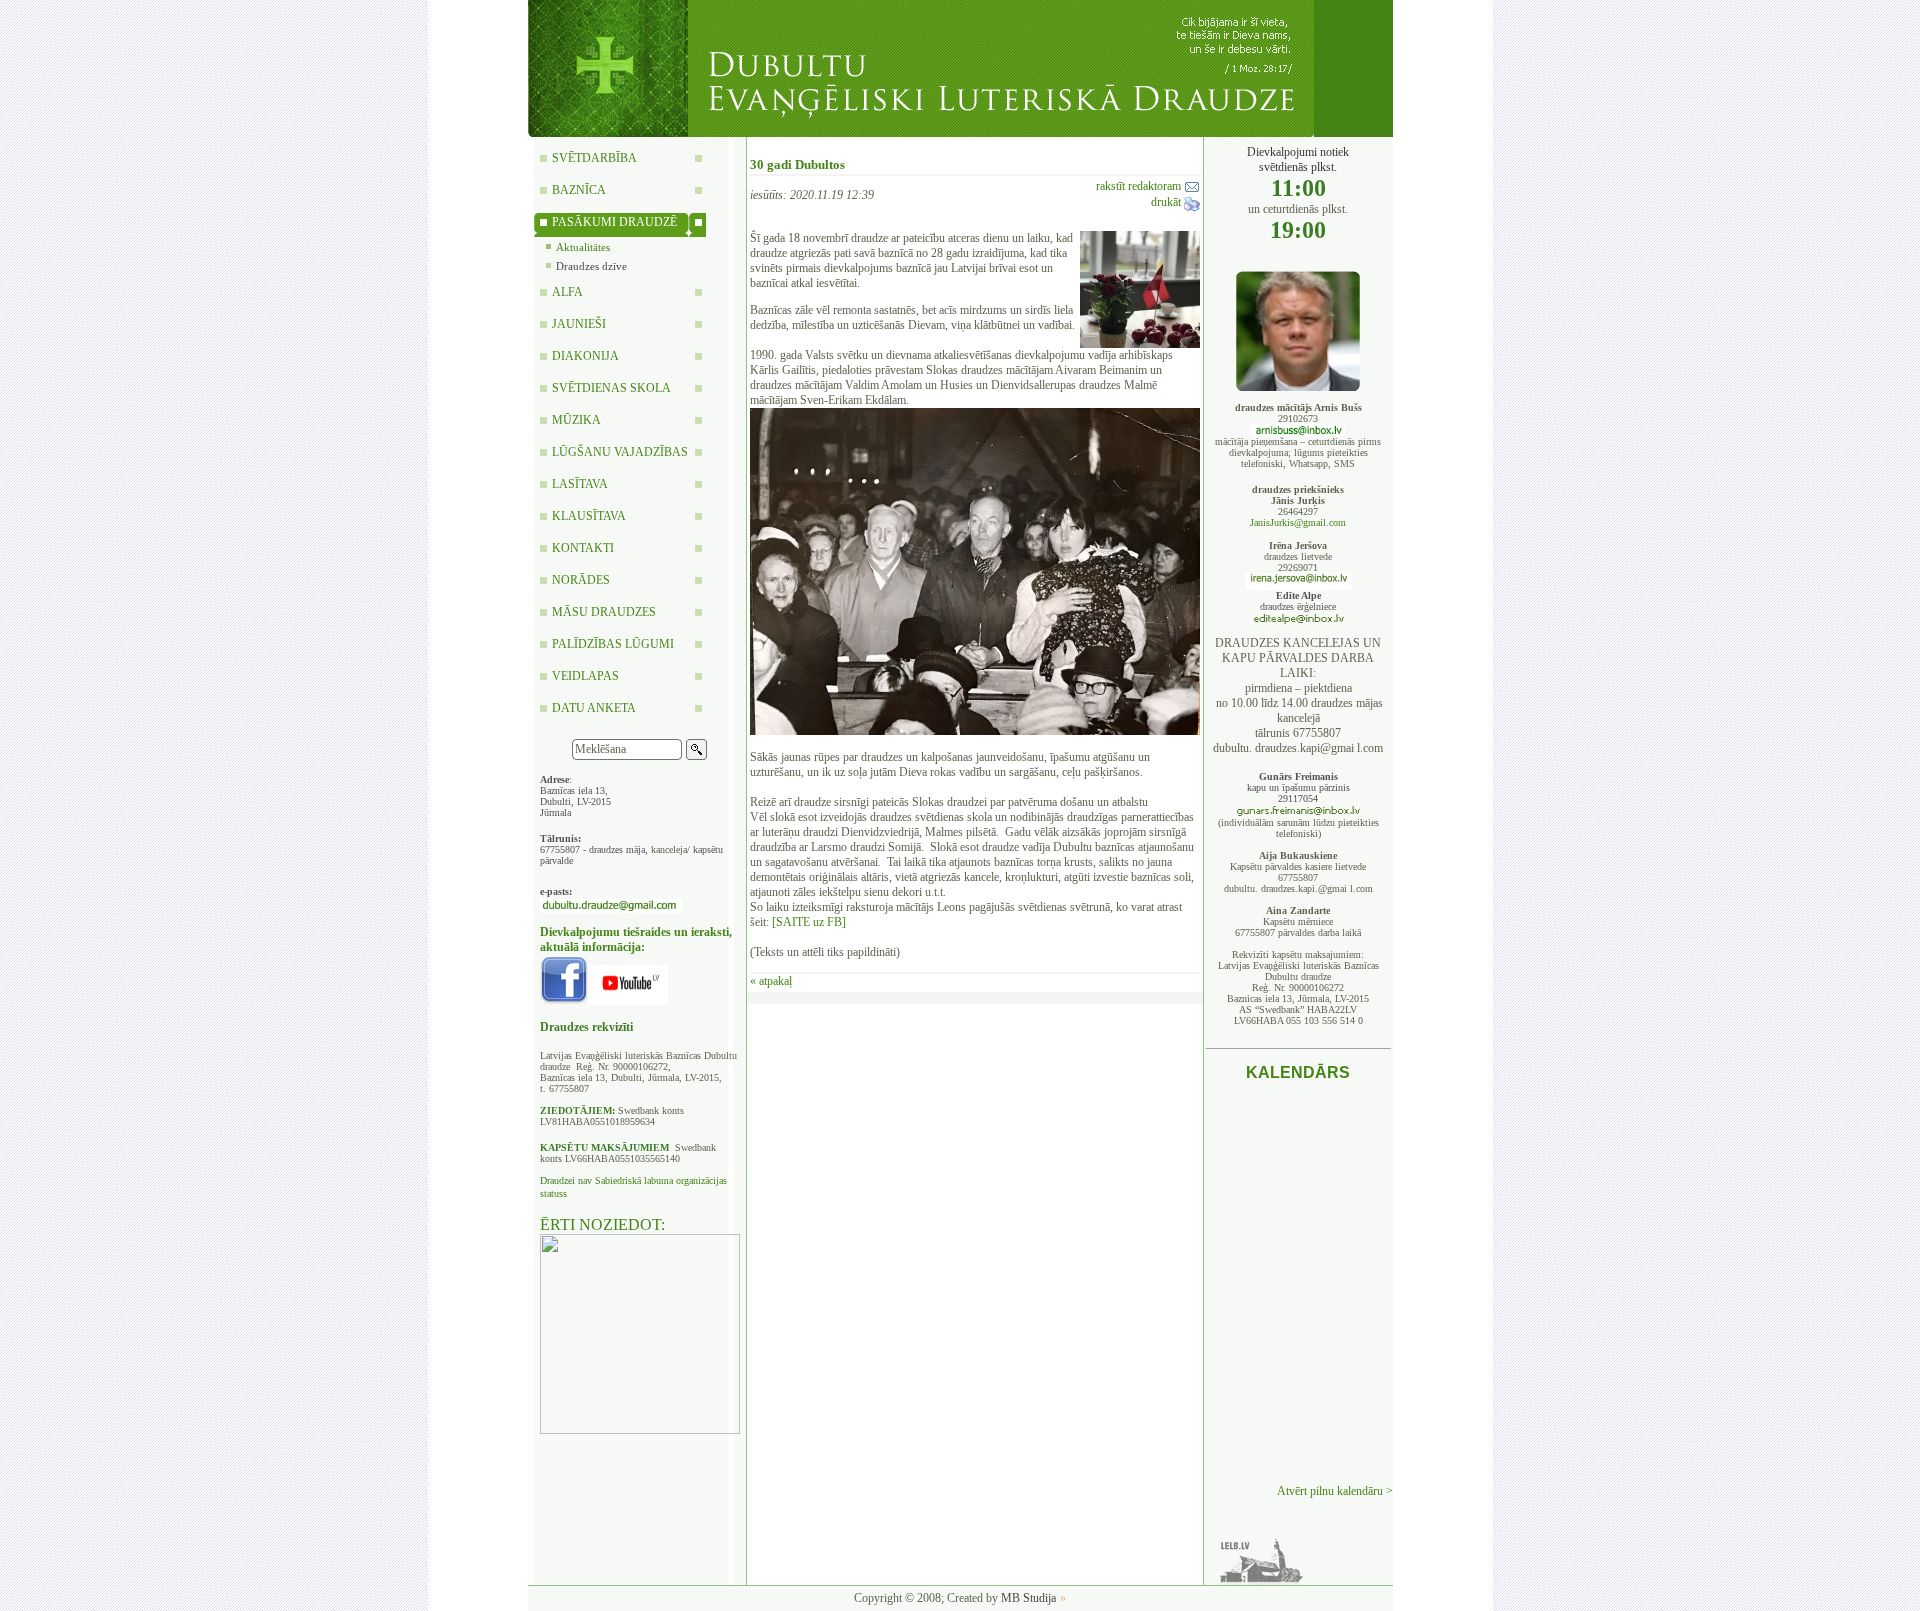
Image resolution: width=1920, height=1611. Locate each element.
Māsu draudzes (604, 612)
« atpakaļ (771, 981)
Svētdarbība (594, 158)
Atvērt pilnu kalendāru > (1335, 1491)
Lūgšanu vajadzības (620, 452)
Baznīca (579, 190)
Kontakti (583, 548)
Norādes (581, 580)
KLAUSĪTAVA (589, 516)
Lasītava (580, 484)
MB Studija (1028, 1598)
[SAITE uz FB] (809, 922)
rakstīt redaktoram (1140, 186)
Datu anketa (594, 708)
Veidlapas (585, 676)
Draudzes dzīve (591, 266)
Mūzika (576, 420)
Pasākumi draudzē (614, 222)
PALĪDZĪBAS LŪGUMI (613, 644)
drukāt (1167, 202)
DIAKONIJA (585, 356)
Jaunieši (579, 324)
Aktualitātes (583, 247)
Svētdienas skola (611, 388)
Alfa (567, 292)
